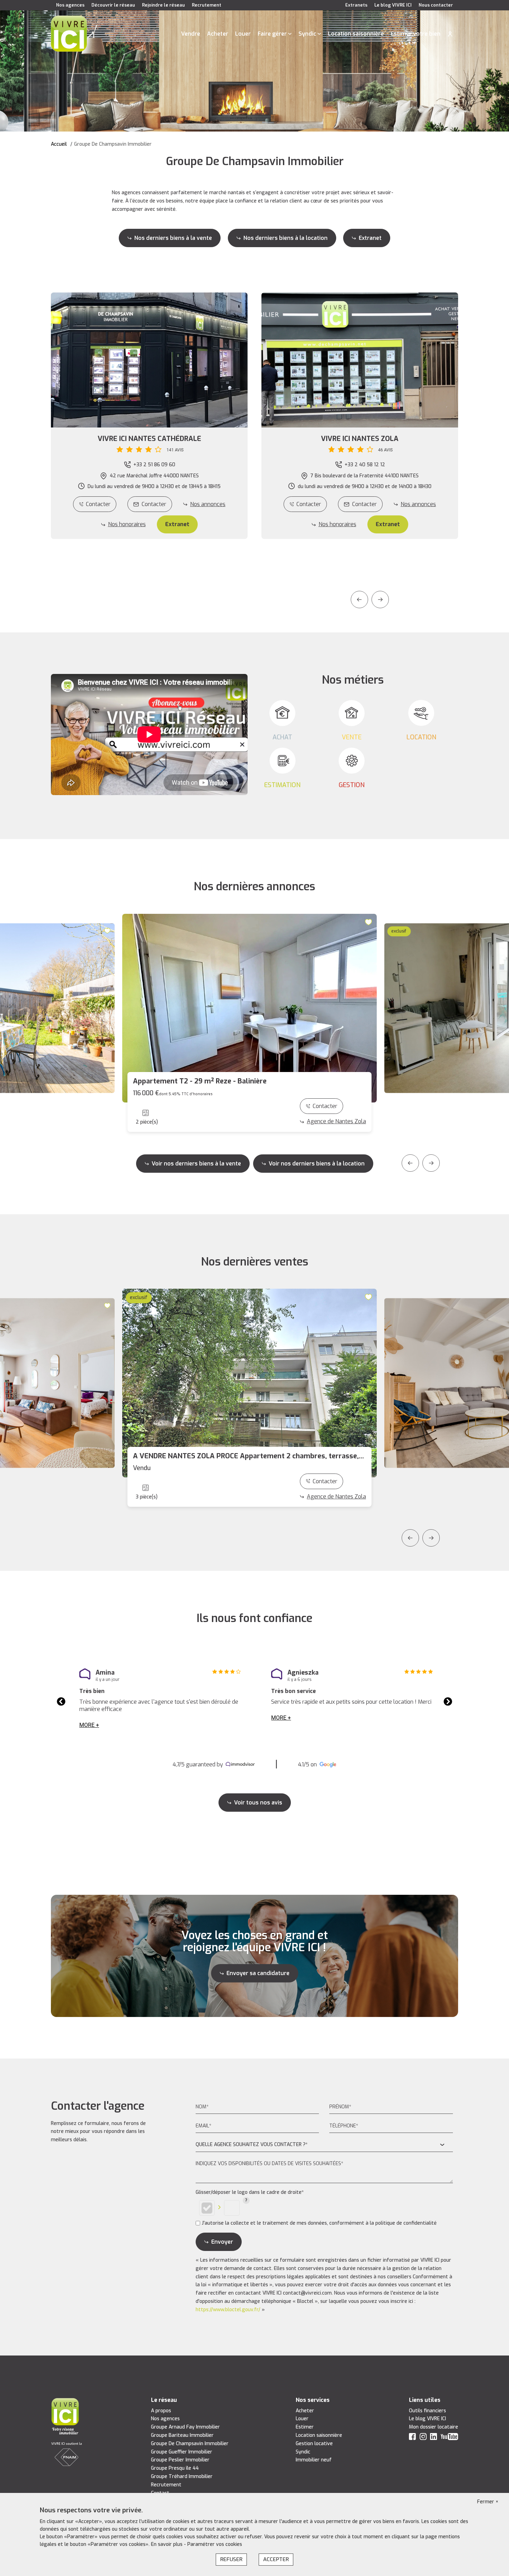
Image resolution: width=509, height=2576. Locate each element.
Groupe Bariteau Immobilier (182, 2435)
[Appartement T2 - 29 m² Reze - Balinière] (249, 1008)
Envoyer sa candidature (258, 1973)
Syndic (307, 34)
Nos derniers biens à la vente (173, 238)
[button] (149, 444)
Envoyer (222, 2242)
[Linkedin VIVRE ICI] (434, 2438)
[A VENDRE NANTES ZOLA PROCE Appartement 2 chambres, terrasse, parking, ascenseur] (249, 1383)
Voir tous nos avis (258, 1803)
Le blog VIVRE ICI (393, 5)
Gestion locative (314, 2444)
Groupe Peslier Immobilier (180, 2460)
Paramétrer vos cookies (215, 2544)
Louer (243, 34)
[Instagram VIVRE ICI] (423, 2438)
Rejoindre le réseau (163, 5)
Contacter (98, 504)
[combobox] (324, 2145)
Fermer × (488, 2502)
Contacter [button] (154, 504)
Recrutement (207, 5)
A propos (161, 2411)
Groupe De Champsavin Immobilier (190, 2444)
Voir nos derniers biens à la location (317, 1164)
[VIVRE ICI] (69, 33)
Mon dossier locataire (434, 2427)
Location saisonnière (356, 34)
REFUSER (231, 2559)
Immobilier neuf (314, 2460)
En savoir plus (167, 2544)
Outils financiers (427, 2411)
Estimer (305, 2427)
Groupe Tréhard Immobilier (182, 2476)
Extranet (370, 238)
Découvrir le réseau (113, 5)
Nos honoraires (127, 524)
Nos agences (70, 5)
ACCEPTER (276, 2559)
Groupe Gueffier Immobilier (182, 2452)
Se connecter (450, 34)
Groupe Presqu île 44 (175, 2468)
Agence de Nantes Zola (336, 1121)
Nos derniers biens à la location (285, 238)
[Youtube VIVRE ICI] (449, 2438)
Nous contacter (436, 5)
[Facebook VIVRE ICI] (412, 2438)
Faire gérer (272, 34)
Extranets (356, 5)
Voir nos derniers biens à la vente (196, 1164)
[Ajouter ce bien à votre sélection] (108, 930)
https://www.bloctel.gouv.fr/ (228, 2310)
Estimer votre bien (416, 34)
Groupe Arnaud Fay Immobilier (185, 2427)
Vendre (191, 34)
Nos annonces (208, 504)
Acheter (218, 34)
